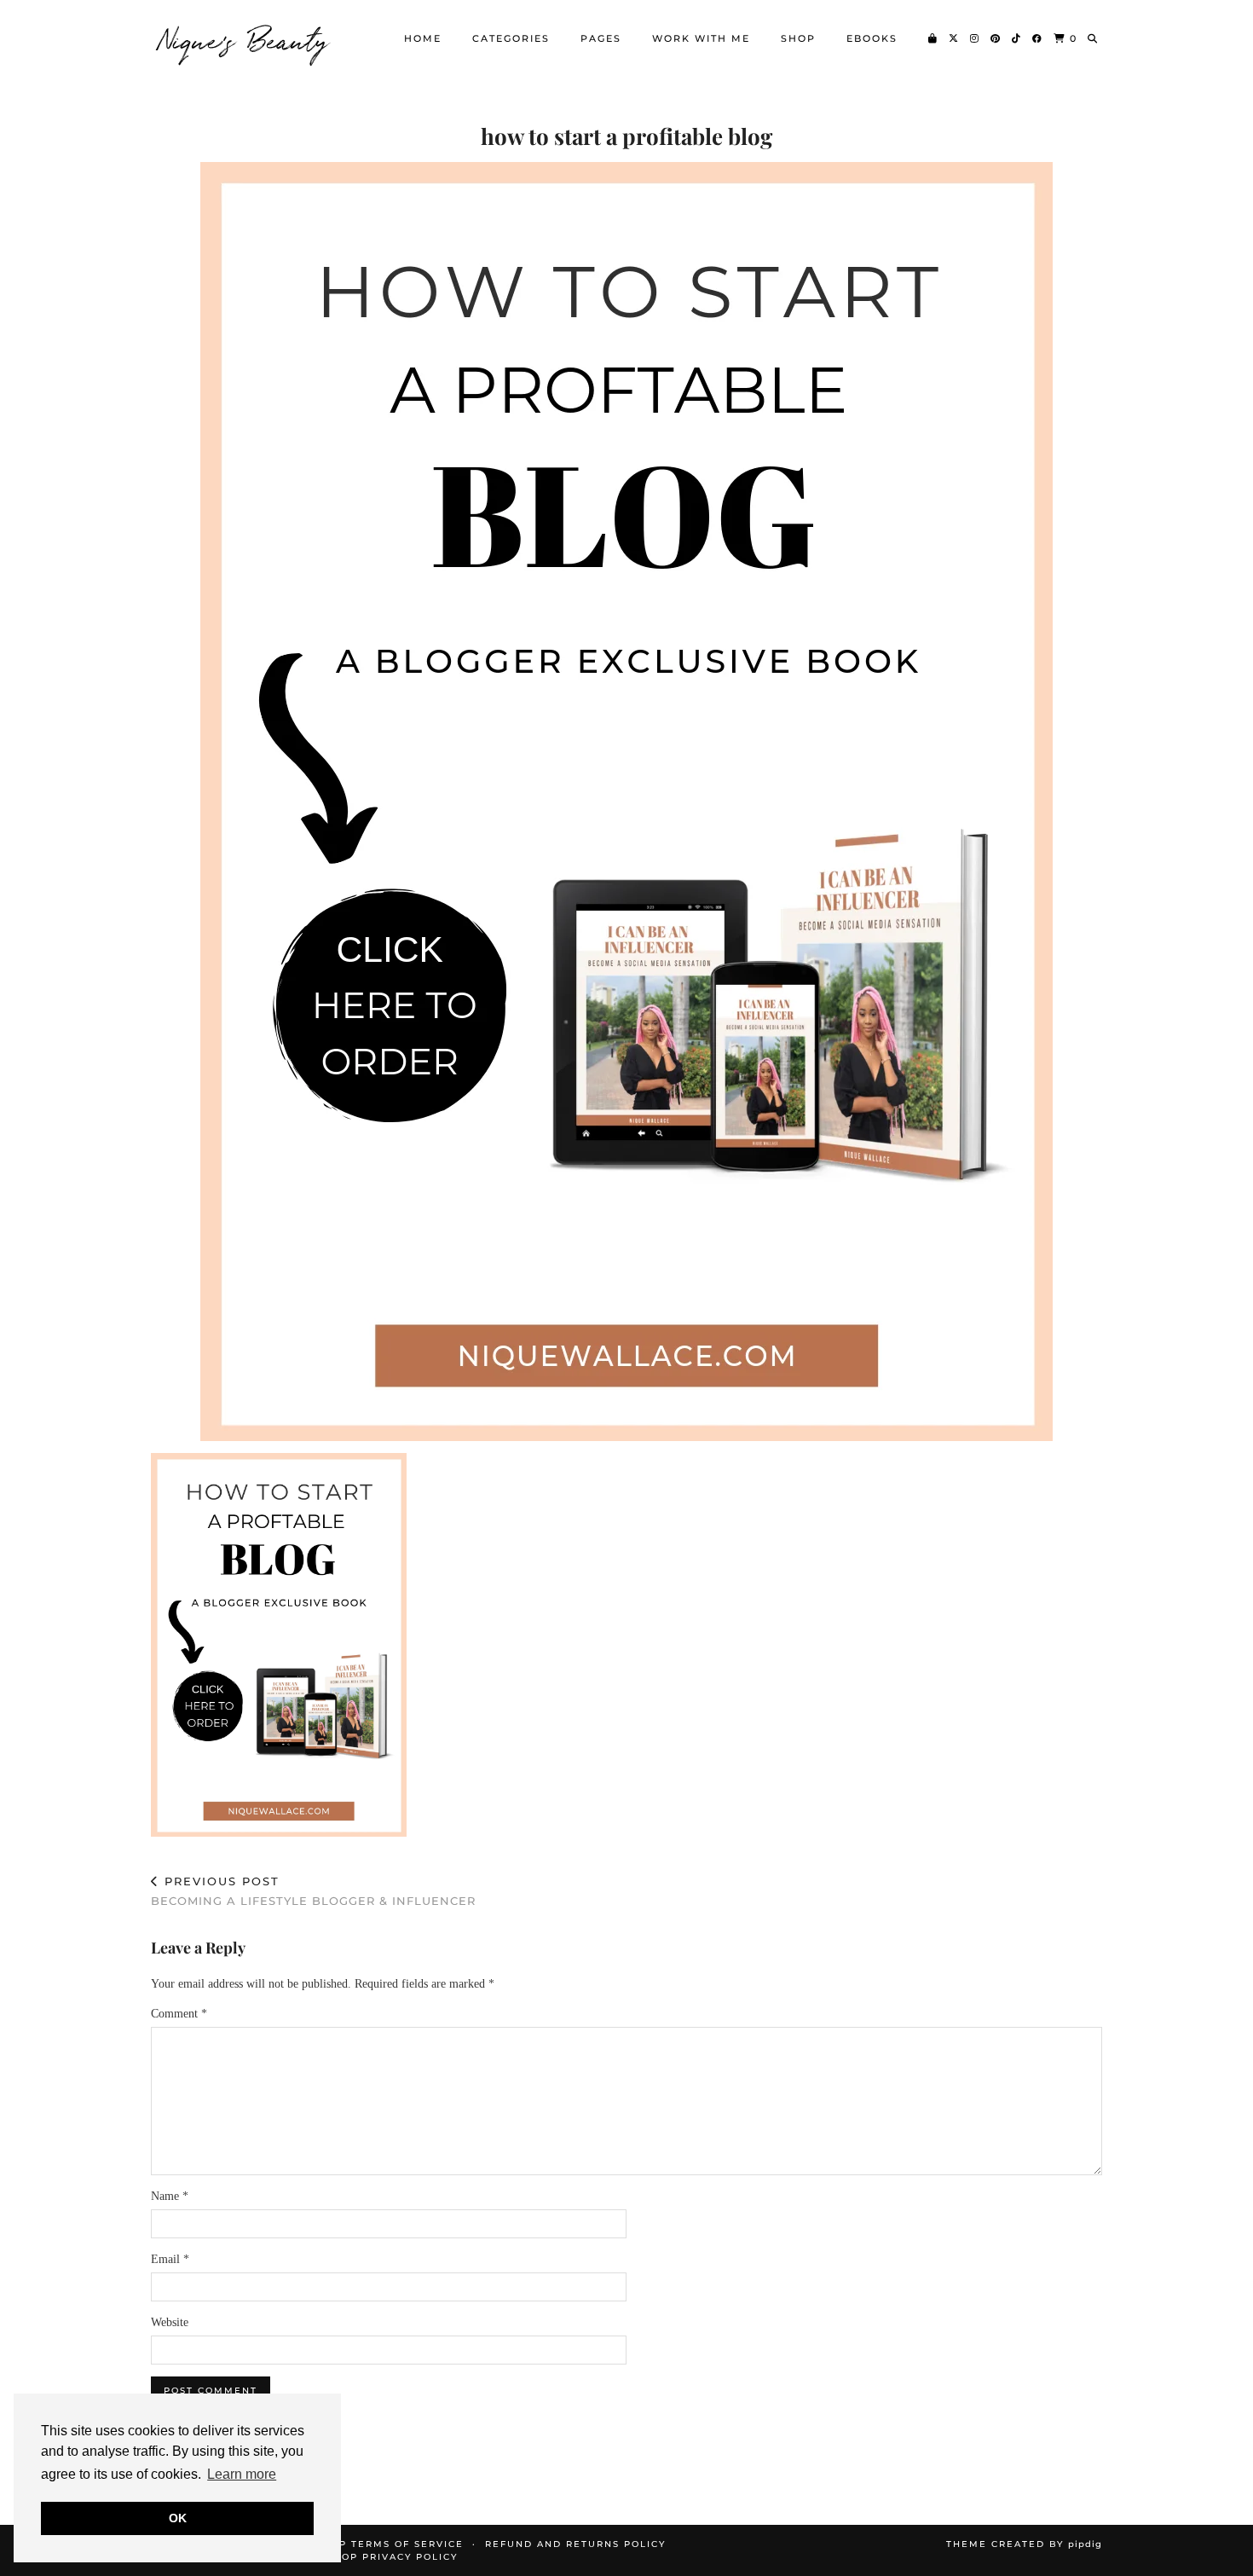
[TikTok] (1017, 38)
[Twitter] (954, 38)
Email (170, 2259)
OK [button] (178, 2518)
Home (423, 38)
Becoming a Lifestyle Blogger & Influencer (313, 1891)
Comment (179, 2014)
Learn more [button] (242, 2474)
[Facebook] (1038, 38)
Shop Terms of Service (390, 2544)
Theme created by (1024, 2544)
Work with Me (701, 38)
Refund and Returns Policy (575, 2544)
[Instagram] (975, 38)
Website (170, 2322)
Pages (601, 38)
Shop (798, 38)
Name (170, 2196)
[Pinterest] (996, 38)
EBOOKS (872, 38)
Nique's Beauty (245, 38)
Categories (511, 38)
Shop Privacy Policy (392, 2557)
